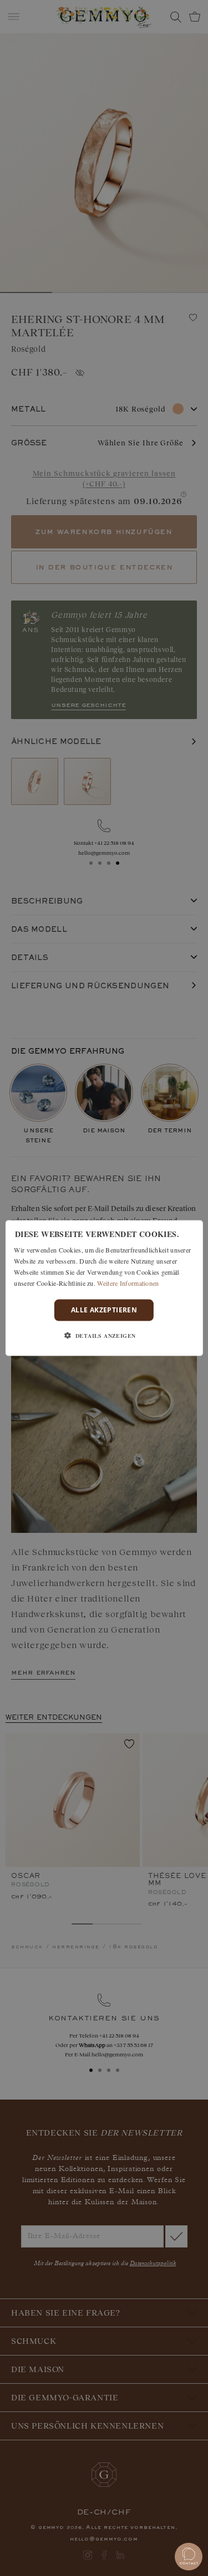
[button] (104, 1335)
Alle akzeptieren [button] (104, 1310)
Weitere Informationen (128, 1282)
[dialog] (104, 1288)
